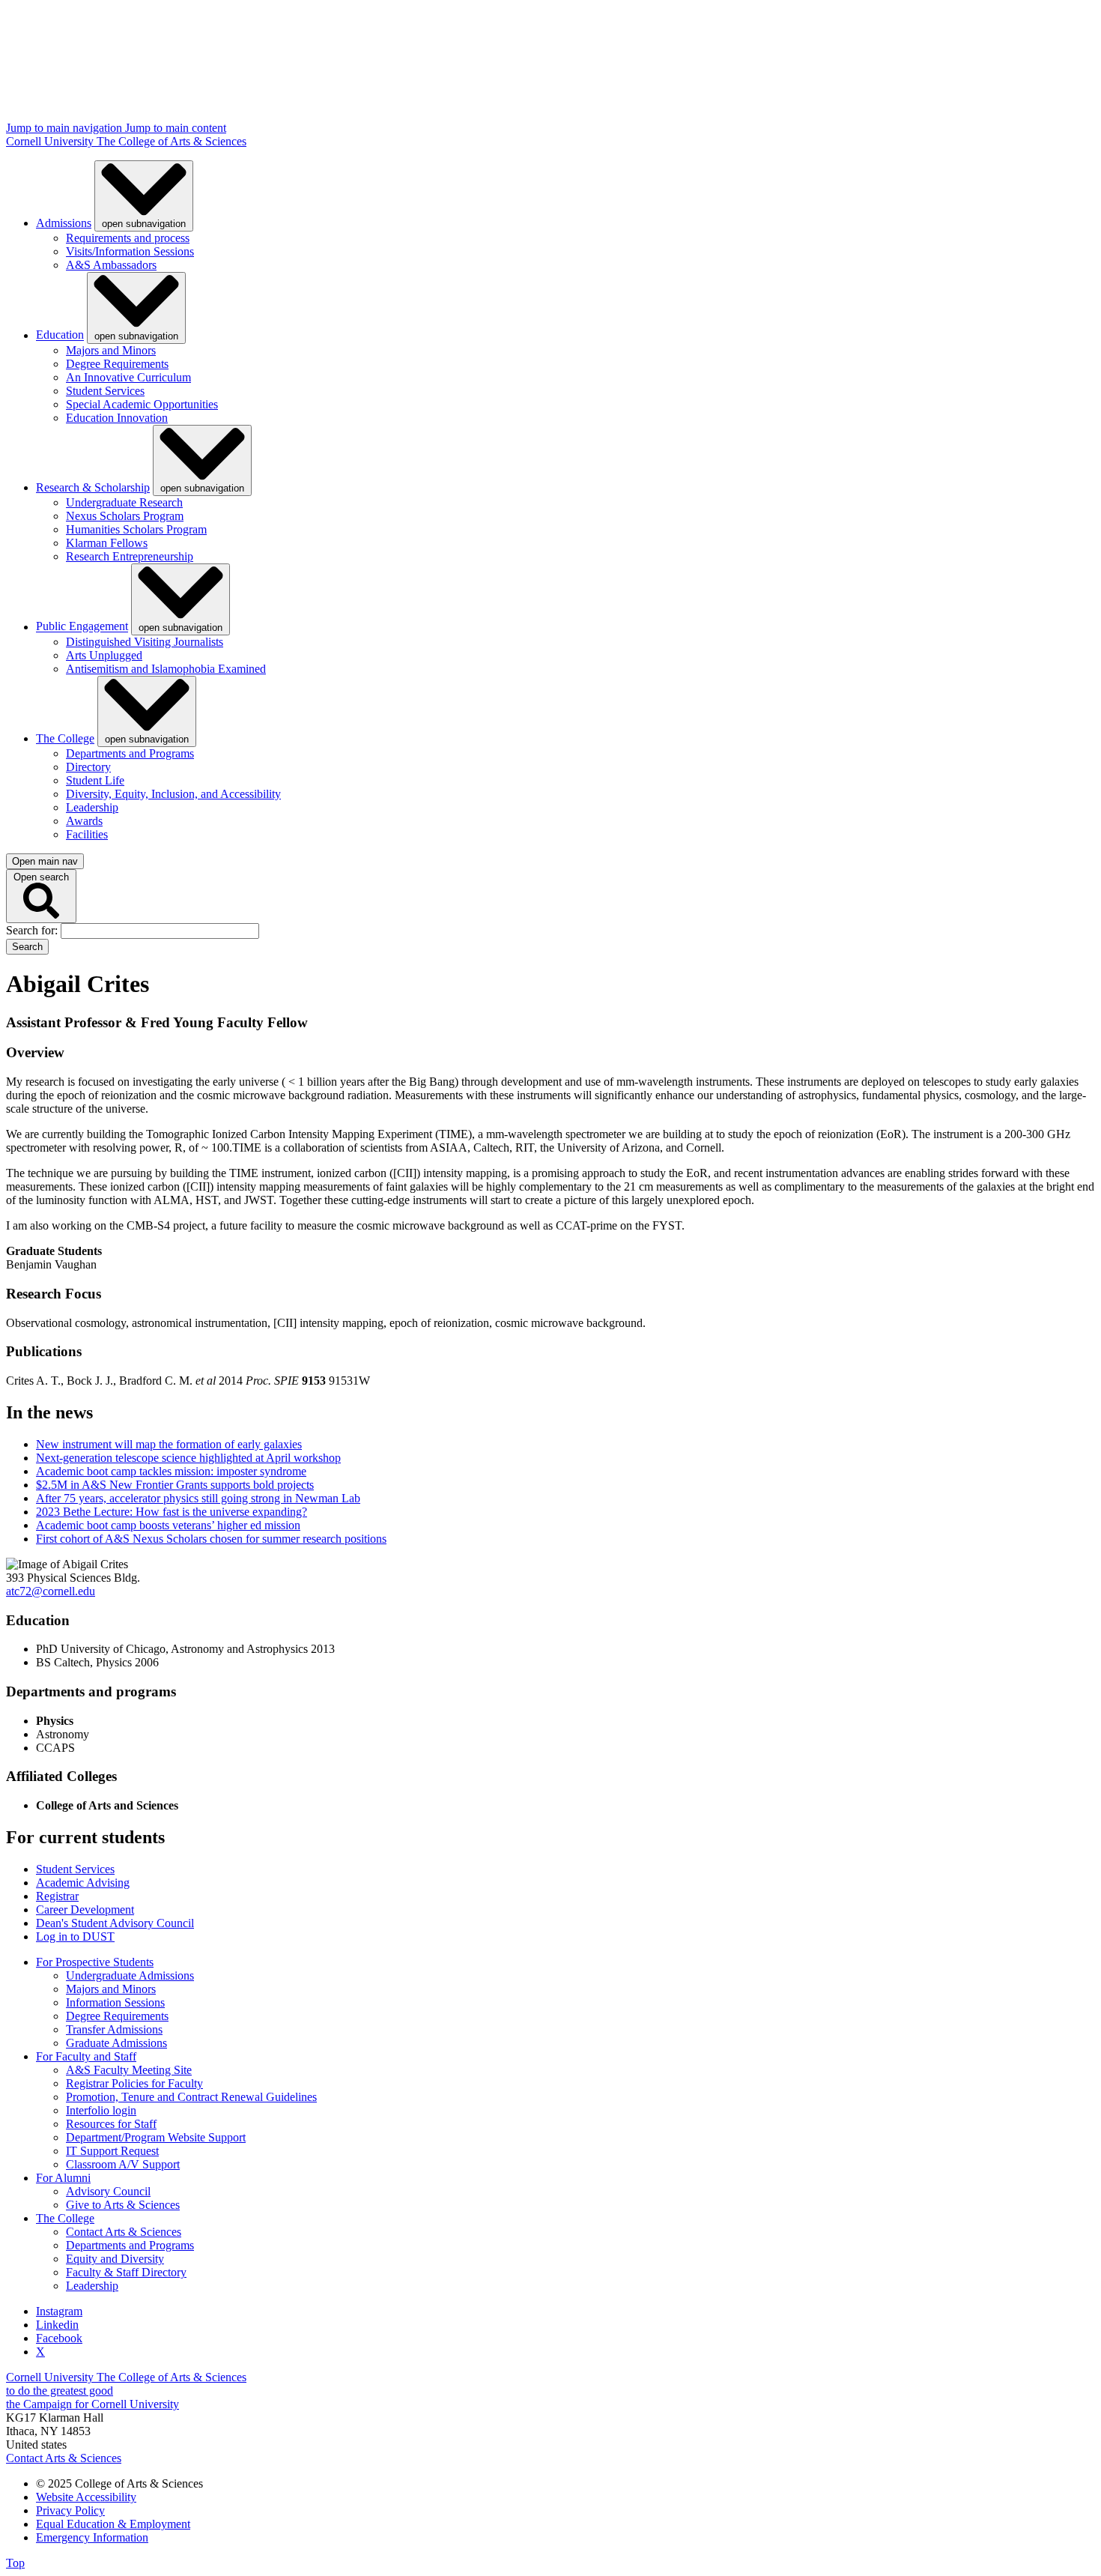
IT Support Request (112, 2151)
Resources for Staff (111, 2124)
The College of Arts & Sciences (172, 141)
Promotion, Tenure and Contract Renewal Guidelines (191, 2097)
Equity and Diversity (115, 2259)
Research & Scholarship (93, 487)
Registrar (57, 1896)
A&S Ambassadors (111, 265)
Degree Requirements (117, 364)
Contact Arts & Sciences (124, 2232)
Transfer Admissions (114, 2029)
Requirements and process (128, 238)
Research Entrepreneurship (130, 556)
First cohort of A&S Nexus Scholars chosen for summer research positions (211, 1539)
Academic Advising (83, 1883)
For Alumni (63, 2178)
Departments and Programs (130, 753)
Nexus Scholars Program (125, 516)
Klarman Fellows (107, 543)
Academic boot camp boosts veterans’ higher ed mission (168, 1525)
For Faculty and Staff (86, 2056)
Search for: (33, 930)
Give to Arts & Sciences (123, 2205)
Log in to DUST (75, 1936)
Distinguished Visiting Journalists (145, 642)
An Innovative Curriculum (128, 377)
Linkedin (57, 2325)
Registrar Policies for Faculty (134, 2083)
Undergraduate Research (124, 502)
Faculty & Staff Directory (126, 2272)
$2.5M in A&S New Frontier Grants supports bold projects (175, 1485)
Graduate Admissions (116, 2043)
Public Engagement (82, 627)
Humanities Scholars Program (136, 529)
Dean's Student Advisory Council (115, 1923)
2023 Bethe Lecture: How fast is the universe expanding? (172, 1512)
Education (60, 335)
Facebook (59, 2338)
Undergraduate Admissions (130, 1975)
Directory (88, 767)
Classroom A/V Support (123, 2164)
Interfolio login (101, 2110)
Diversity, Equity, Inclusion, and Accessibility (173, 794)
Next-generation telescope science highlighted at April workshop (188, 1458)
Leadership (92, 807)
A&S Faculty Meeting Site (129, 2070)
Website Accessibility (86, 2497)
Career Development (85, 1910)
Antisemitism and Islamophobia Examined (166, 669)
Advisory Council (108, 2191)
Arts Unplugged (104, 655)
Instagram (59, 2311)
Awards (84, 821)
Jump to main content (176, 128)
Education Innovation (117, 418)
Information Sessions (115, 2002)
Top (15, 2563)
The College (65, 738)
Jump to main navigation (66, 128)
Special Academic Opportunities (142, 404)
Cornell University (51, 141)
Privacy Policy (70, 2510)
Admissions (64, 223)
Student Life (95, 780)
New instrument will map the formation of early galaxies (169, 1444)
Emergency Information (92, 2537)
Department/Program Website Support (156, 2137)
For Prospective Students (95, 1962)
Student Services (105, 391)
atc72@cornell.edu (51, 1591)
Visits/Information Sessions (130, 251)
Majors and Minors (111, 350)
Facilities (87, 834)
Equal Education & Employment (113, 2524)
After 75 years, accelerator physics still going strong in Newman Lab (198, 1498)
